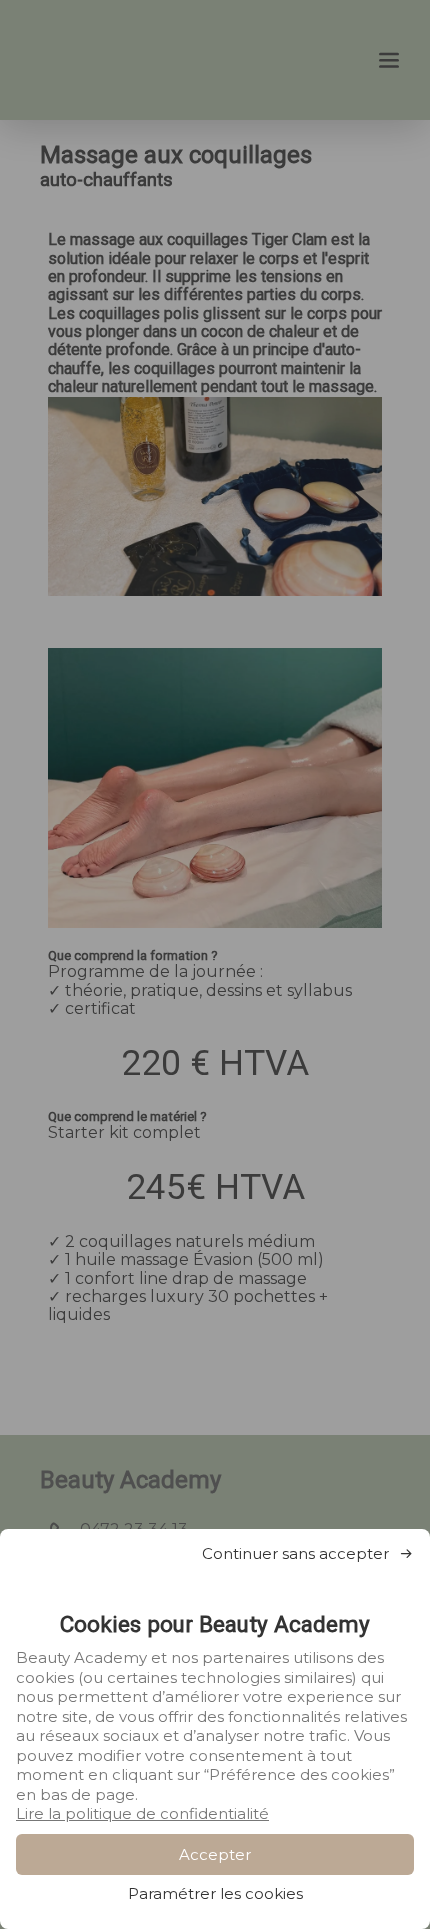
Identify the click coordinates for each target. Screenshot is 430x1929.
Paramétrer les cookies (215, 1893)
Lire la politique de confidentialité (142, 1813)
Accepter (215, 1854)
